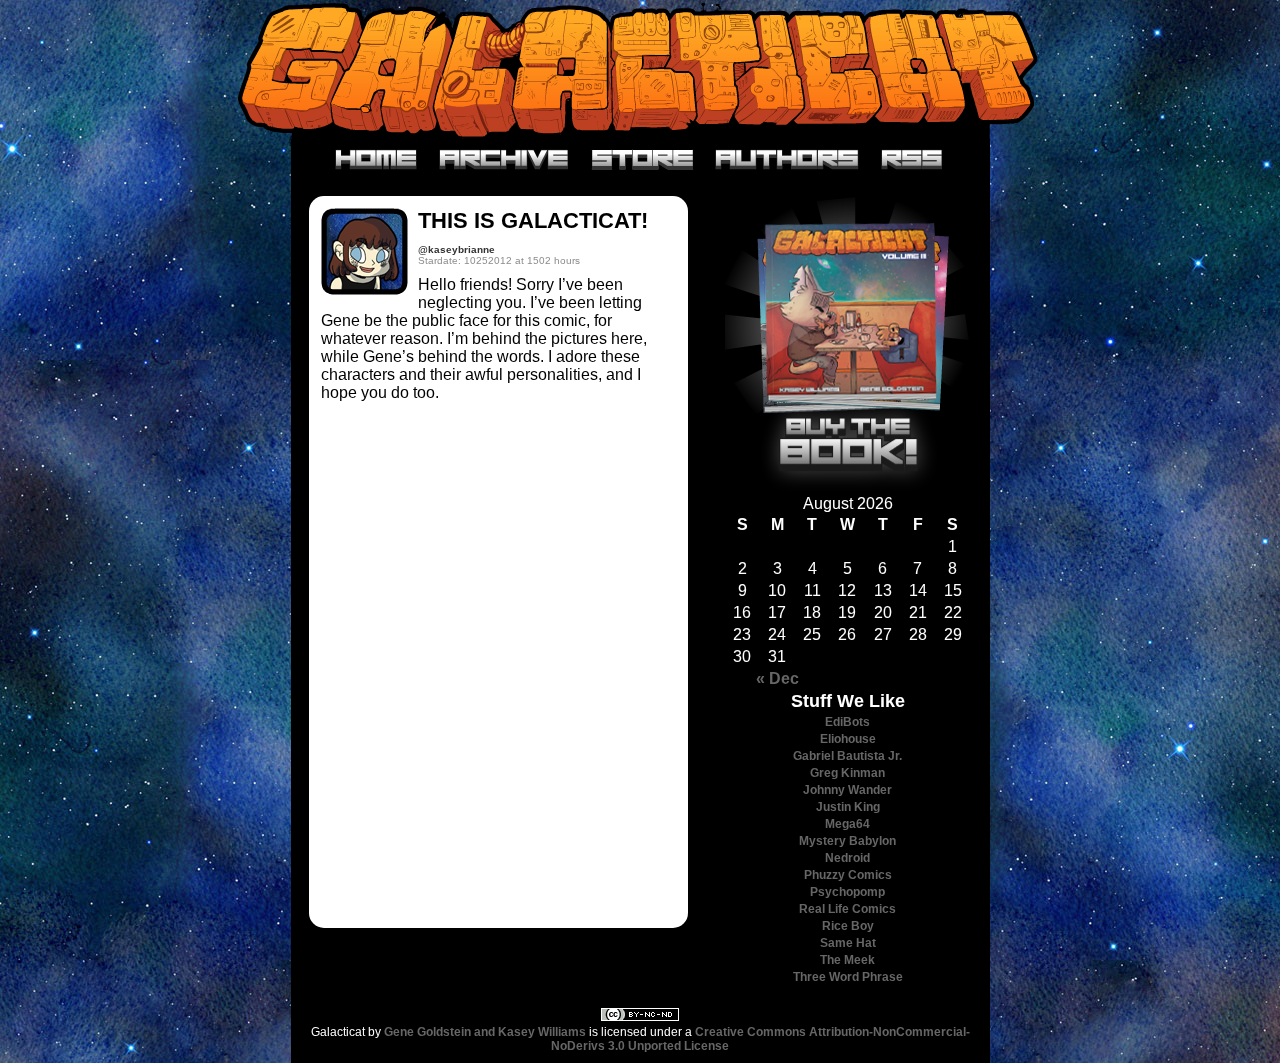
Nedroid (847, 858)
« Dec (777, 678)
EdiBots (847, 722)
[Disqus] (498, 662)
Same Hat (848, 943)
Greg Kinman (847, 773)
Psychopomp (847, 892)
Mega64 (847, 824)
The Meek (847, 960)
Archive (504, 160)
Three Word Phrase (848, 977)
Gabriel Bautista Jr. (847, 756)
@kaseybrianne (456, 249)
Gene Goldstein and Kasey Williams (485, 1032)
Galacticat (640, 69)
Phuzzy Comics (848, 875)
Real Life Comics (847, 909)
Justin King (848, 807)
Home (376, 160)
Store (642, 160)
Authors (787, 160)
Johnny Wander (847, 790)
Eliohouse (848, 739)
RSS (912, 160)
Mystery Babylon (847, 841)
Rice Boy (848, 926)
